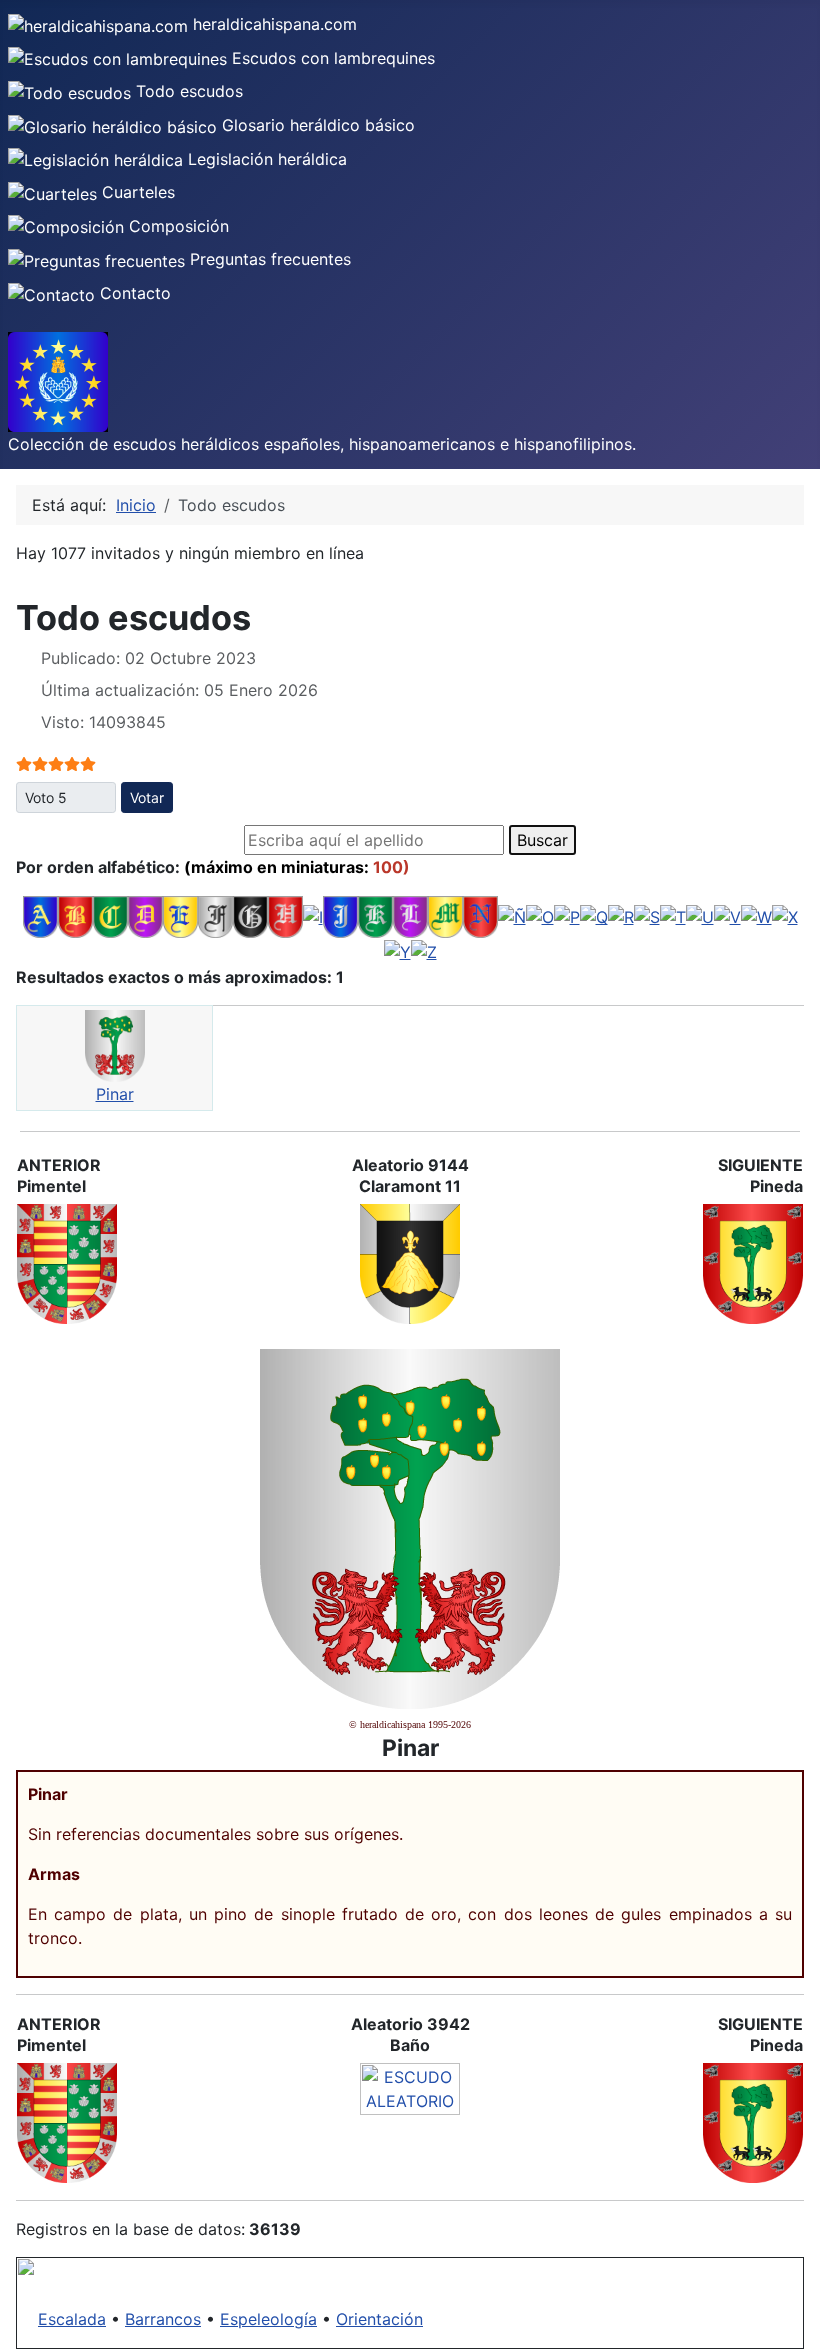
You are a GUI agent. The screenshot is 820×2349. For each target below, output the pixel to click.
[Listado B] (75, 915)
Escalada (72, 2319)
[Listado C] (110, 915)
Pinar (115, 1094)
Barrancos (163, 2319)
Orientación (379, 2319)
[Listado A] (40, 915)
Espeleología (268, 2319)
